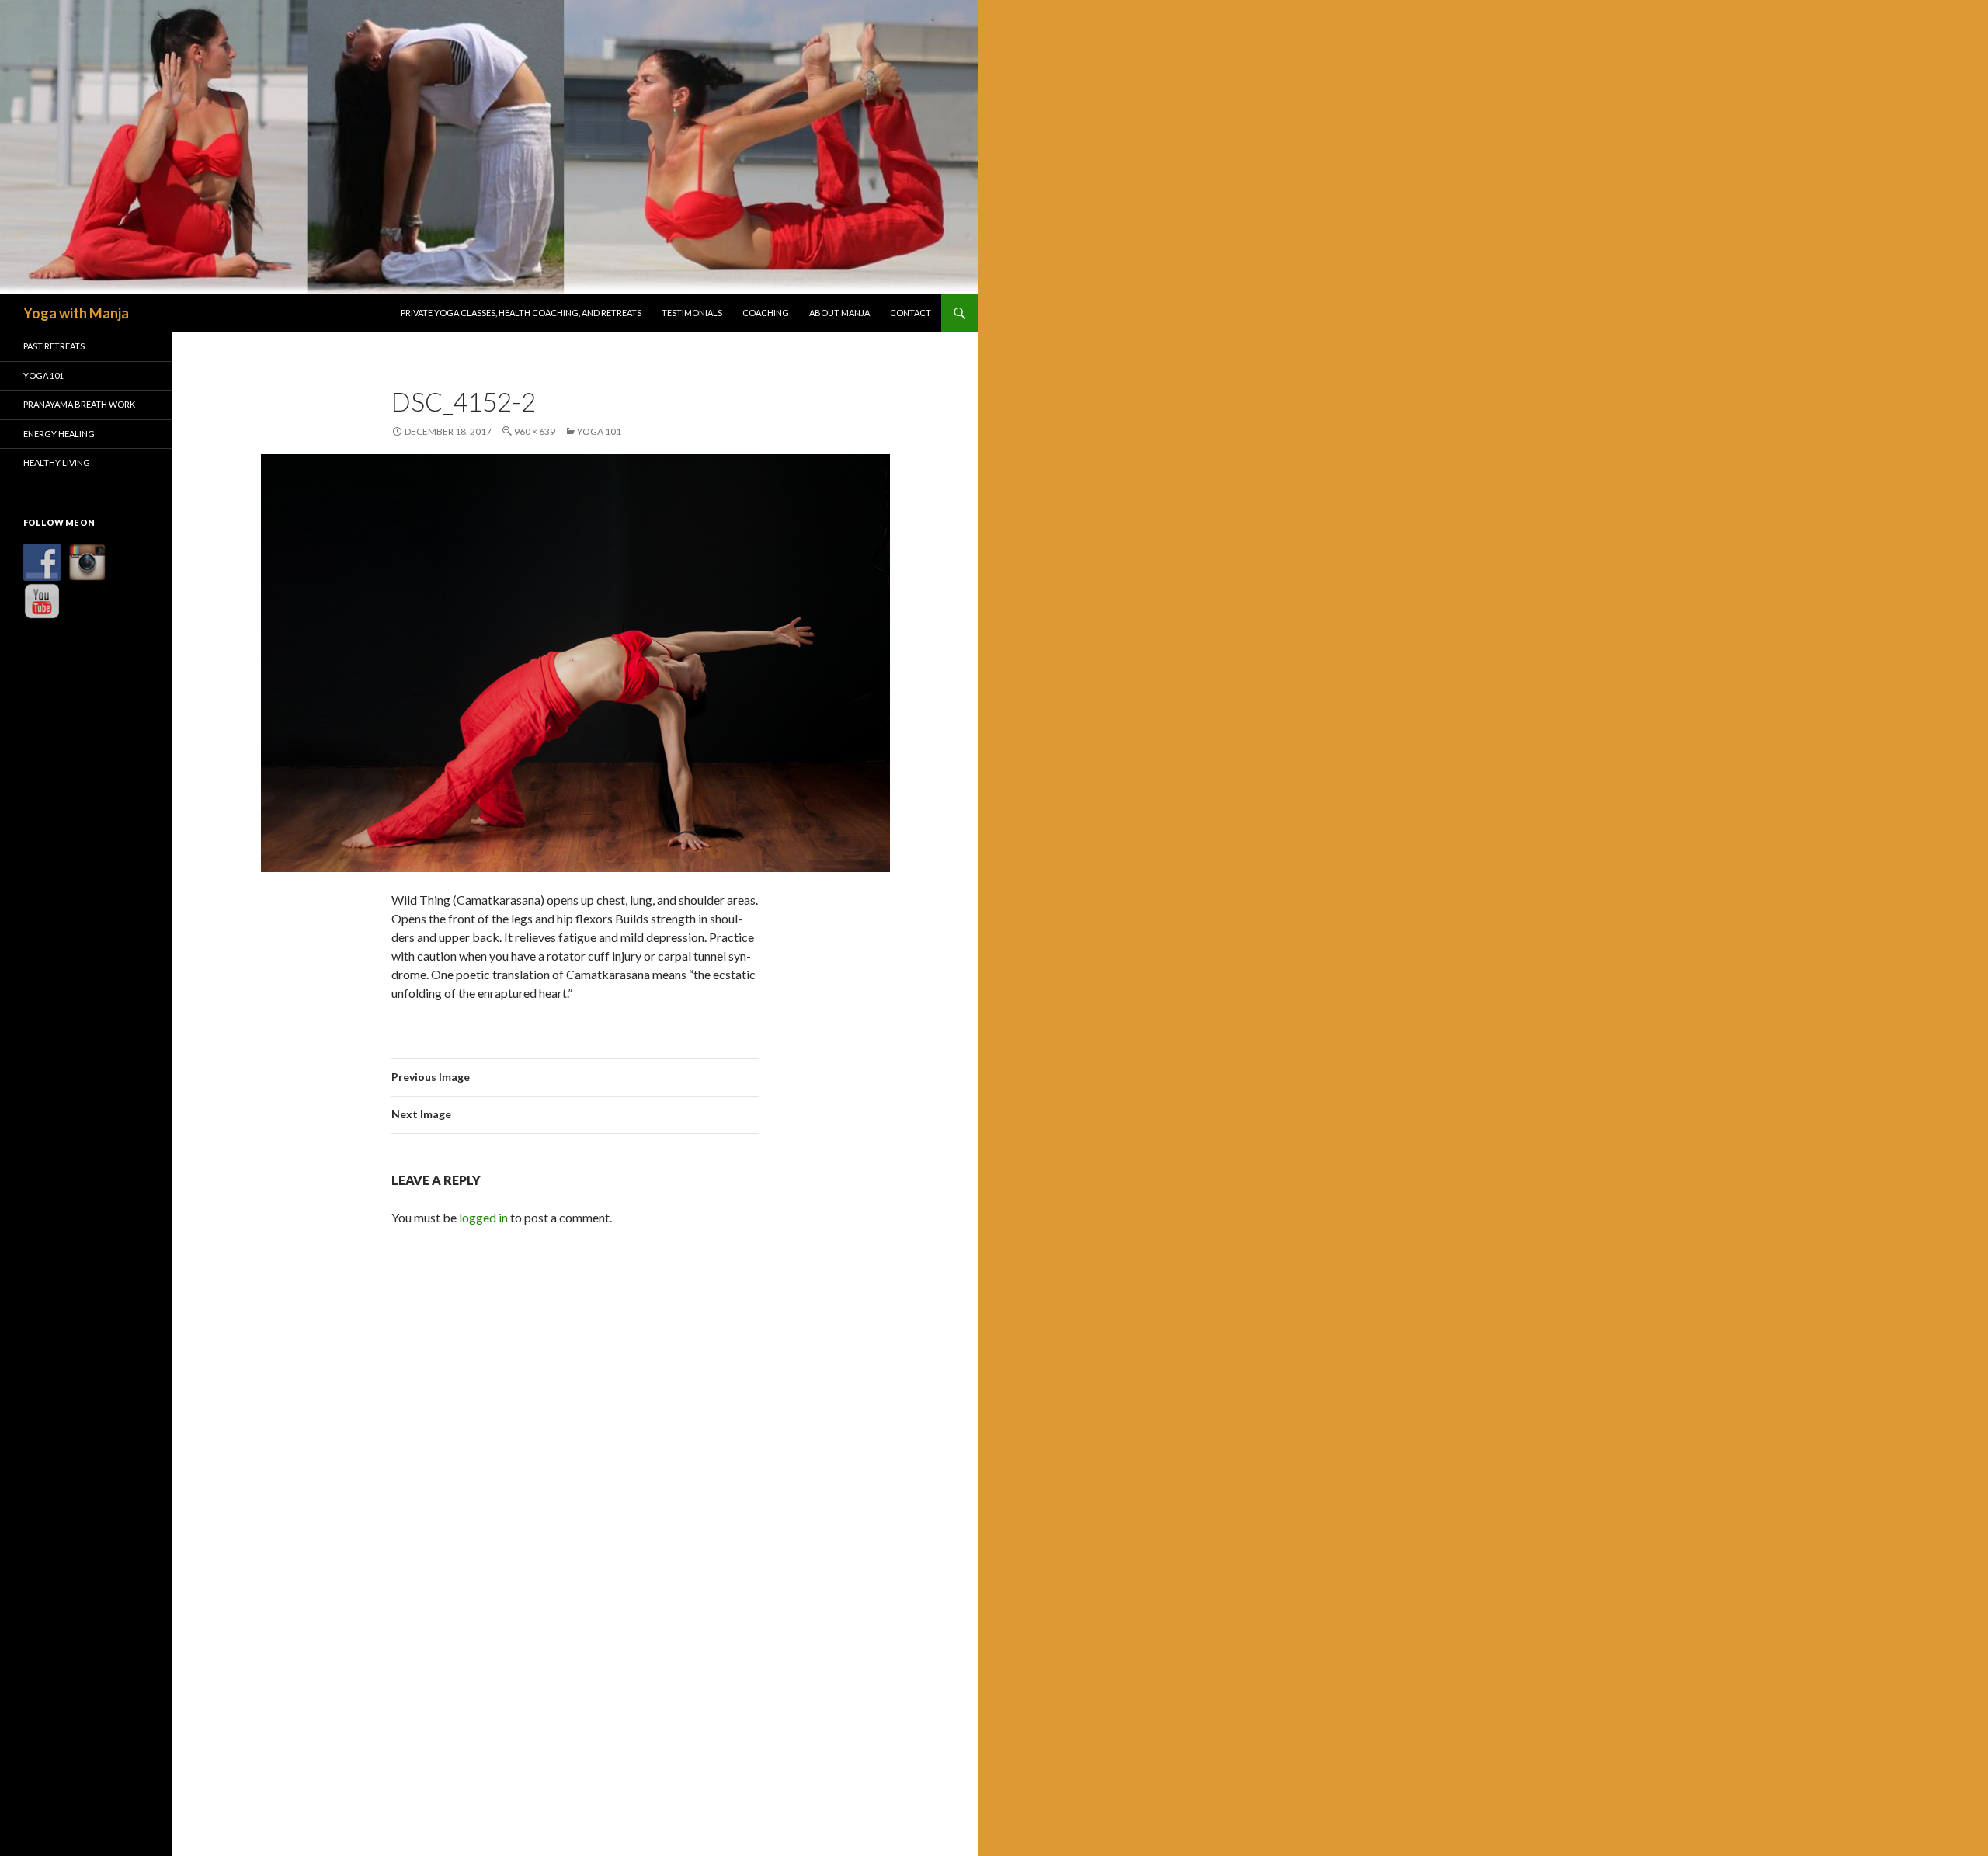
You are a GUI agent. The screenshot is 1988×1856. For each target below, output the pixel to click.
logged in (483, 1217)
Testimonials (692, 313)
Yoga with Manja (76, 313)
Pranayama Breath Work (79, 404)
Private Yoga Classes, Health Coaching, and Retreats (521, 313)
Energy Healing (59, 434)
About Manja (839, 313)
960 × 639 (535, 431)
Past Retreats (54, 346)
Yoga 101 (599, 431)
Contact (911, 313)
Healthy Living (57, 462)
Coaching (766, 313)
